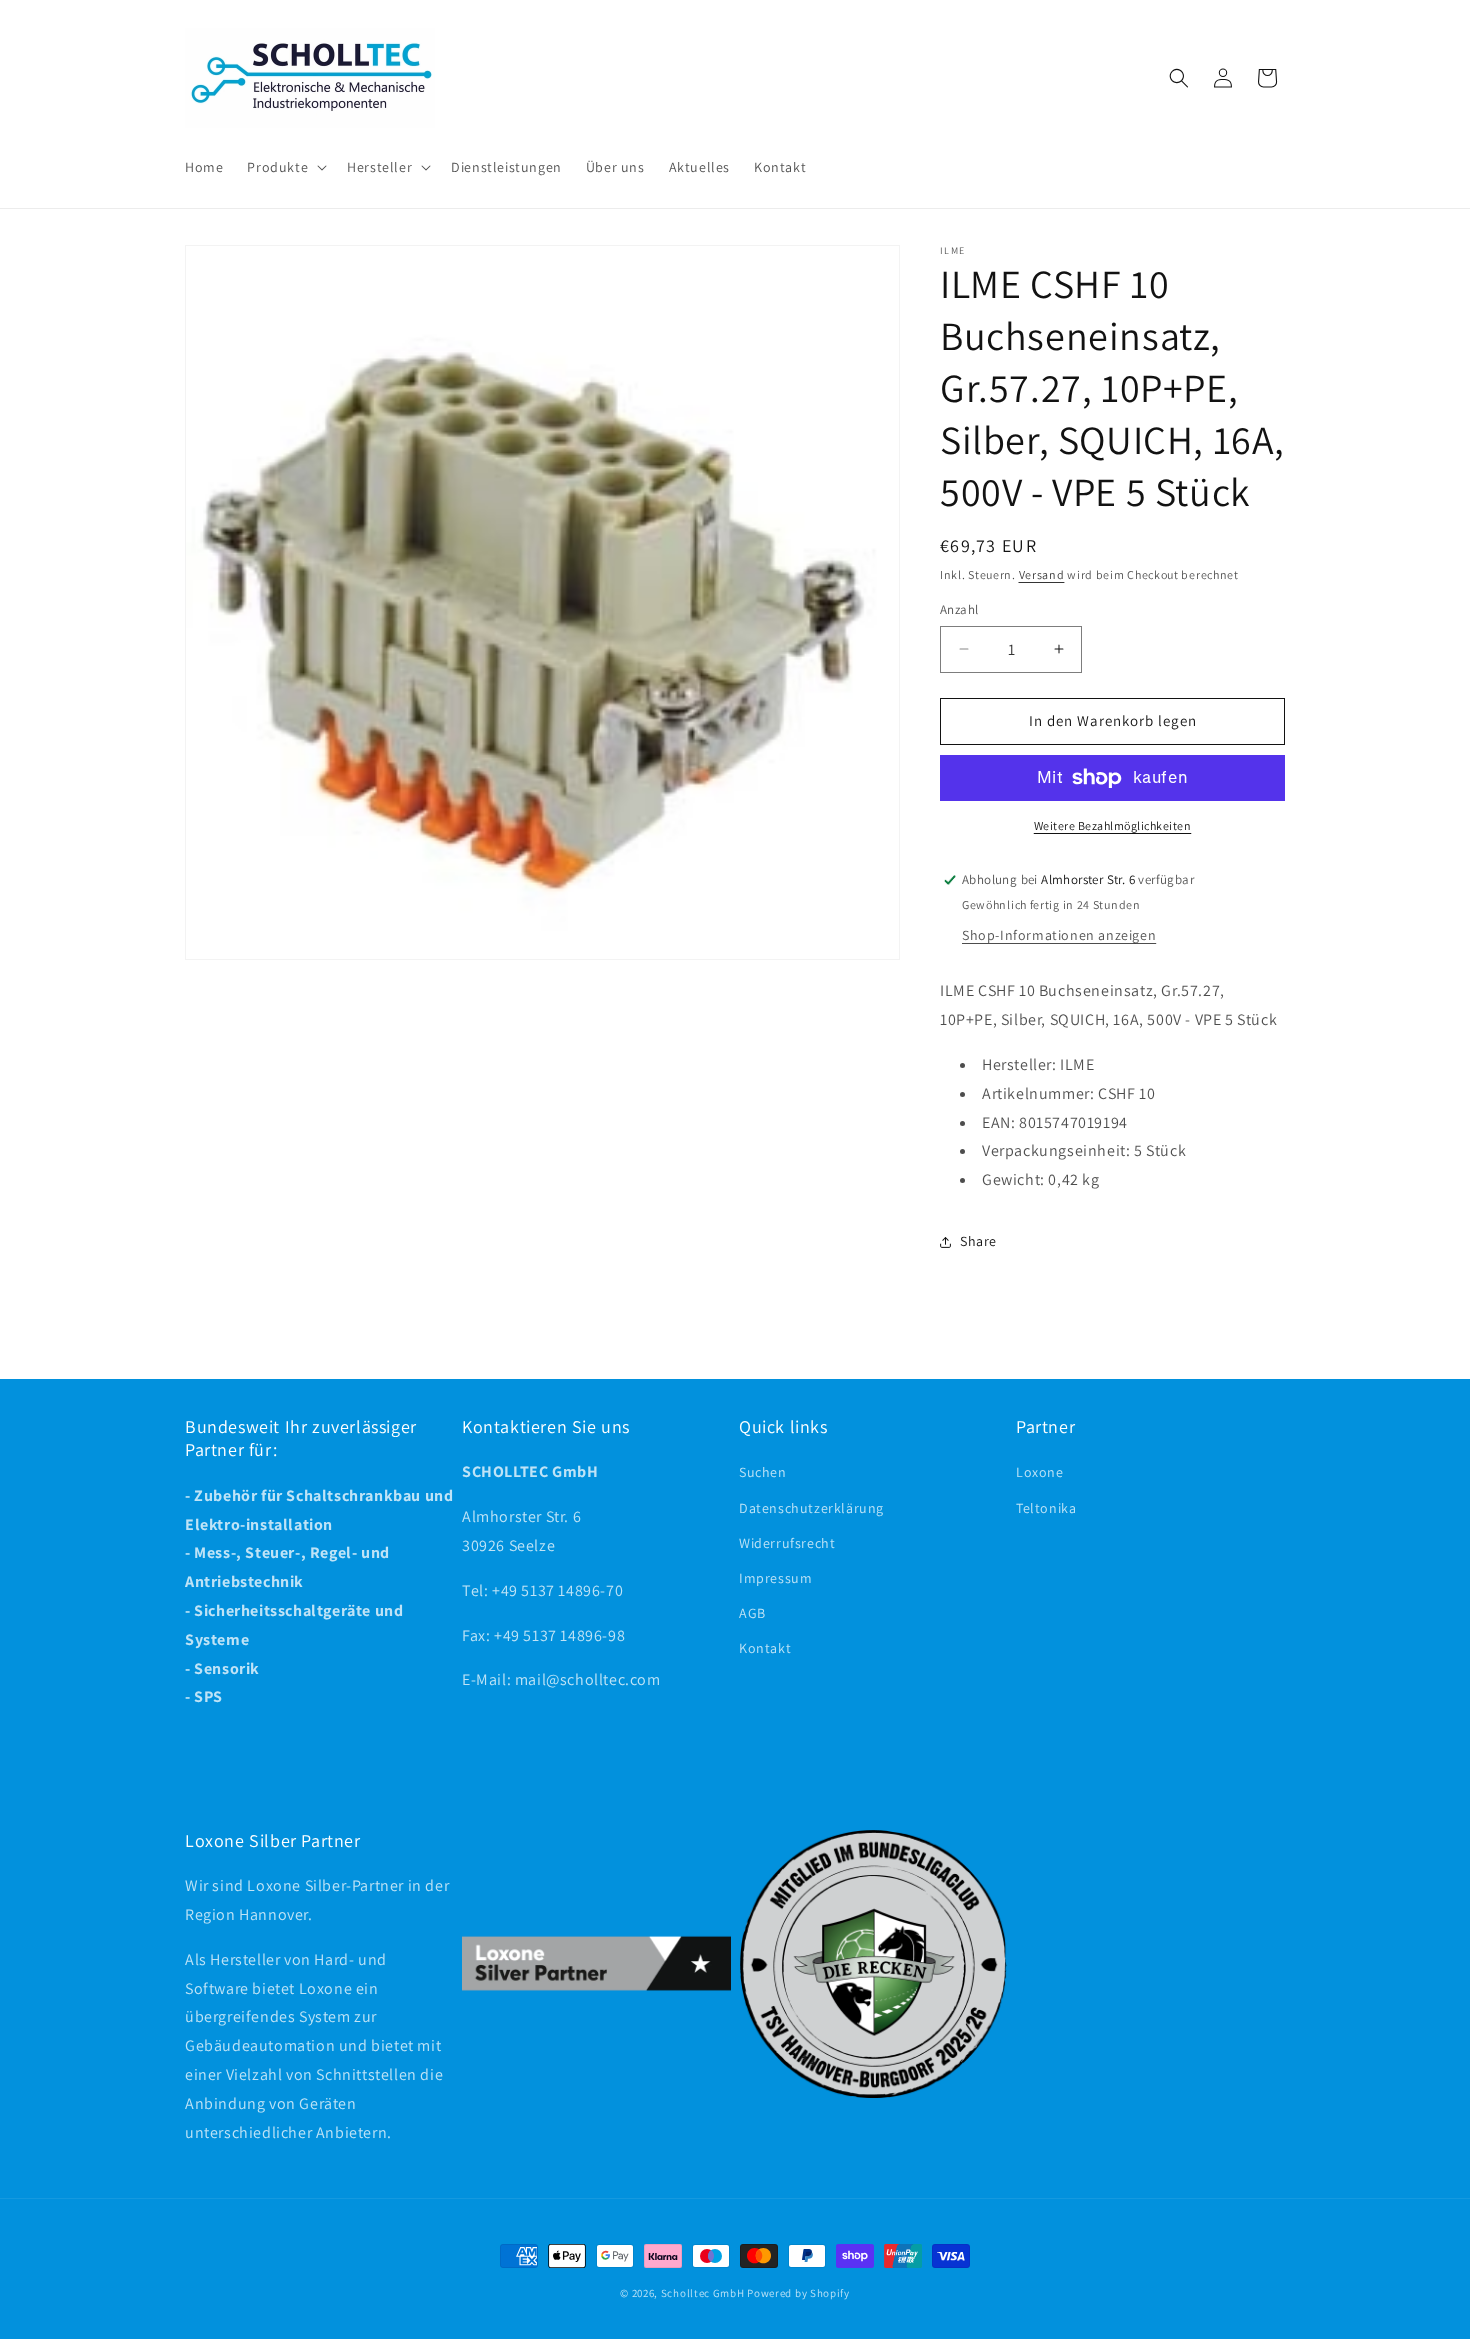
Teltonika (1046, 1508)
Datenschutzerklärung (811, 1508)
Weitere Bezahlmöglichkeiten (1113, 825)
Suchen (763, 1473)
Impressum (775, 1578)
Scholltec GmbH (703, 2293)
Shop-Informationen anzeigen (1059, 935)
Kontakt (765, 1649)
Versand (1042, 574)
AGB (752, 1613)
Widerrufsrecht (787, 1543)
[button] (285, 167)
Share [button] (978, 1241)
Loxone (1040, 1473)
